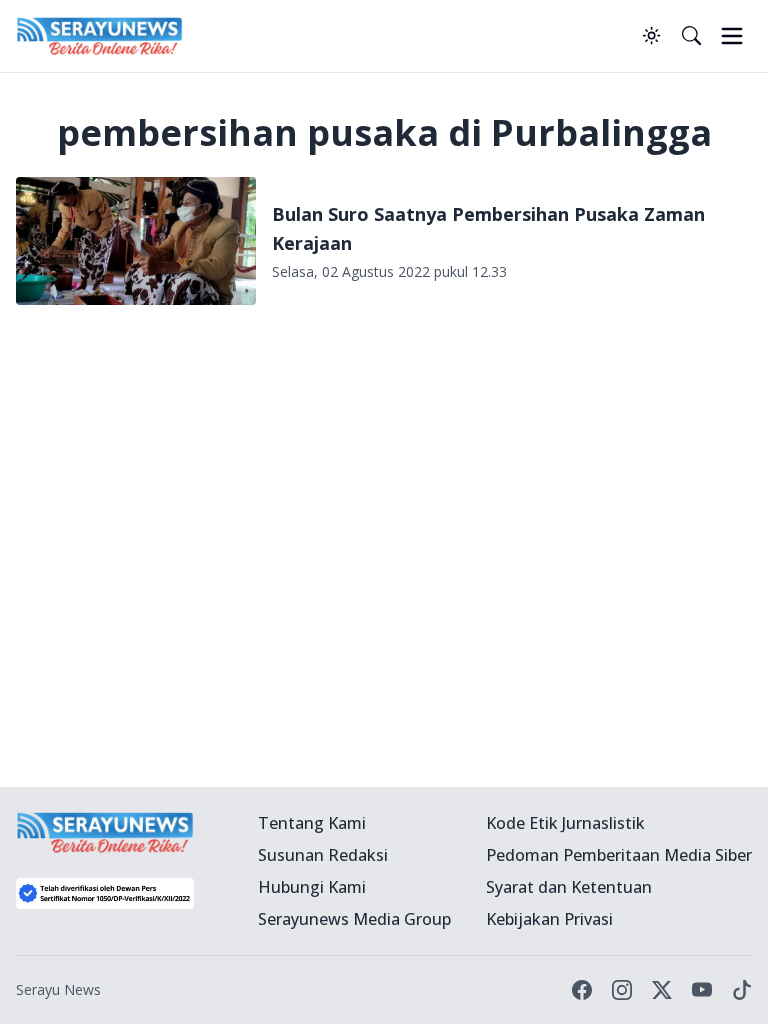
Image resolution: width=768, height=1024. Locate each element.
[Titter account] (662, 990)
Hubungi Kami (312, 887)
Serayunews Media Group (354, 919)
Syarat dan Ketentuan (569, 887)
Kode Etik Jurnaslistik (565, 823)
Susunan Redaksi (323, 855)
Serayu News (58, 989)
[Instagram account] (622, 990)
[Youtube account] (702, 990)
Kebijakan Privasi (549, 919)
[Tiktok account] (742, 990)
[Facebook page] (582, 990)
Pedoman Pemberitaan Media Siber (619, 855)
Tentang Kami (312, 823)
